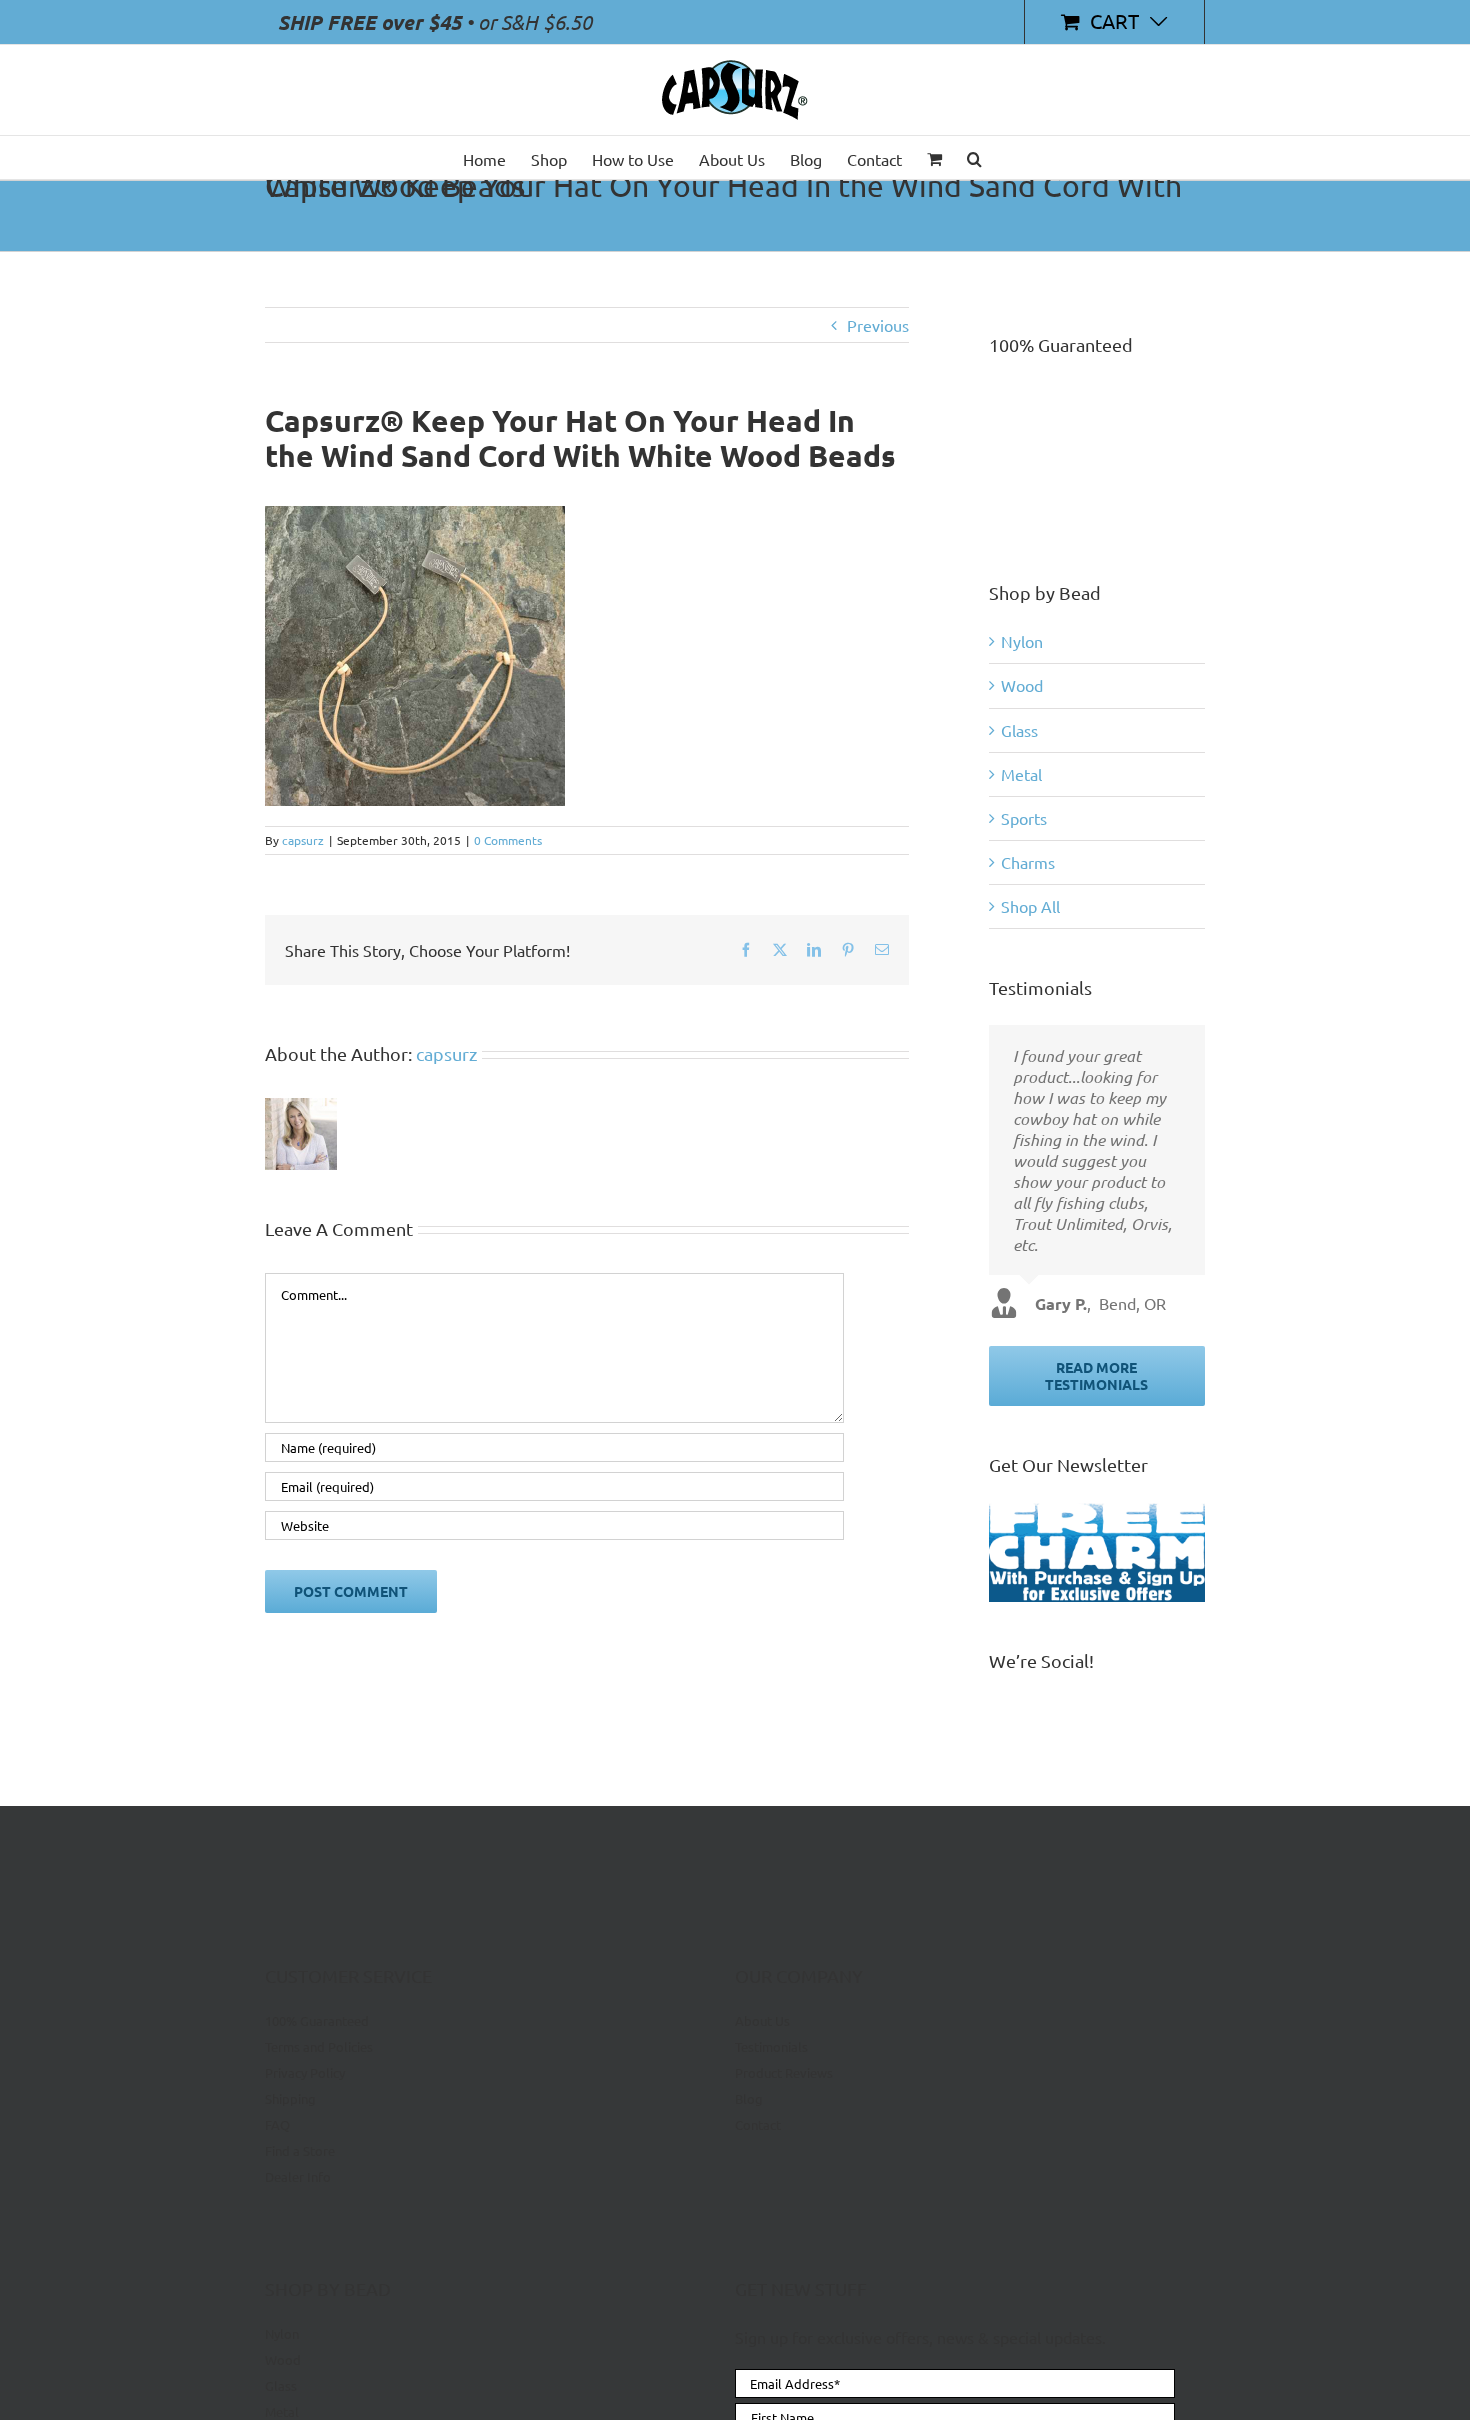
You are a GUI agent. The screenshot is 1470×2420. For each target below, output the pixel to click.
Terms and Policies (319, 2046)
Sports (1024, 818)
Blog (749, 2098)
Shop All (1030, 906)
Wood (1022, 685)
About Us (762, 2021)
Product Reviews (784, 2072)
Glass (1019, 730)
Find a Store (300, 2150)
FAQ (277, 2124)
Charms (1028, 862)
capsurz (303, 840)
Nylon (1022, 641)
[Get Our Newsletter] (1097, 1552)
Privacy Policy (305, 2072)
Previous (878, 325)
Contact (758, 2124)
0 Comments (508, 840)
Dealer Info (298, 2176)
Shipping (290, 2098)
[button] (974, 157)
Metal (1021, 774)
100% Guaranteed (317, 2021)
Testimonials (771, 2046)
